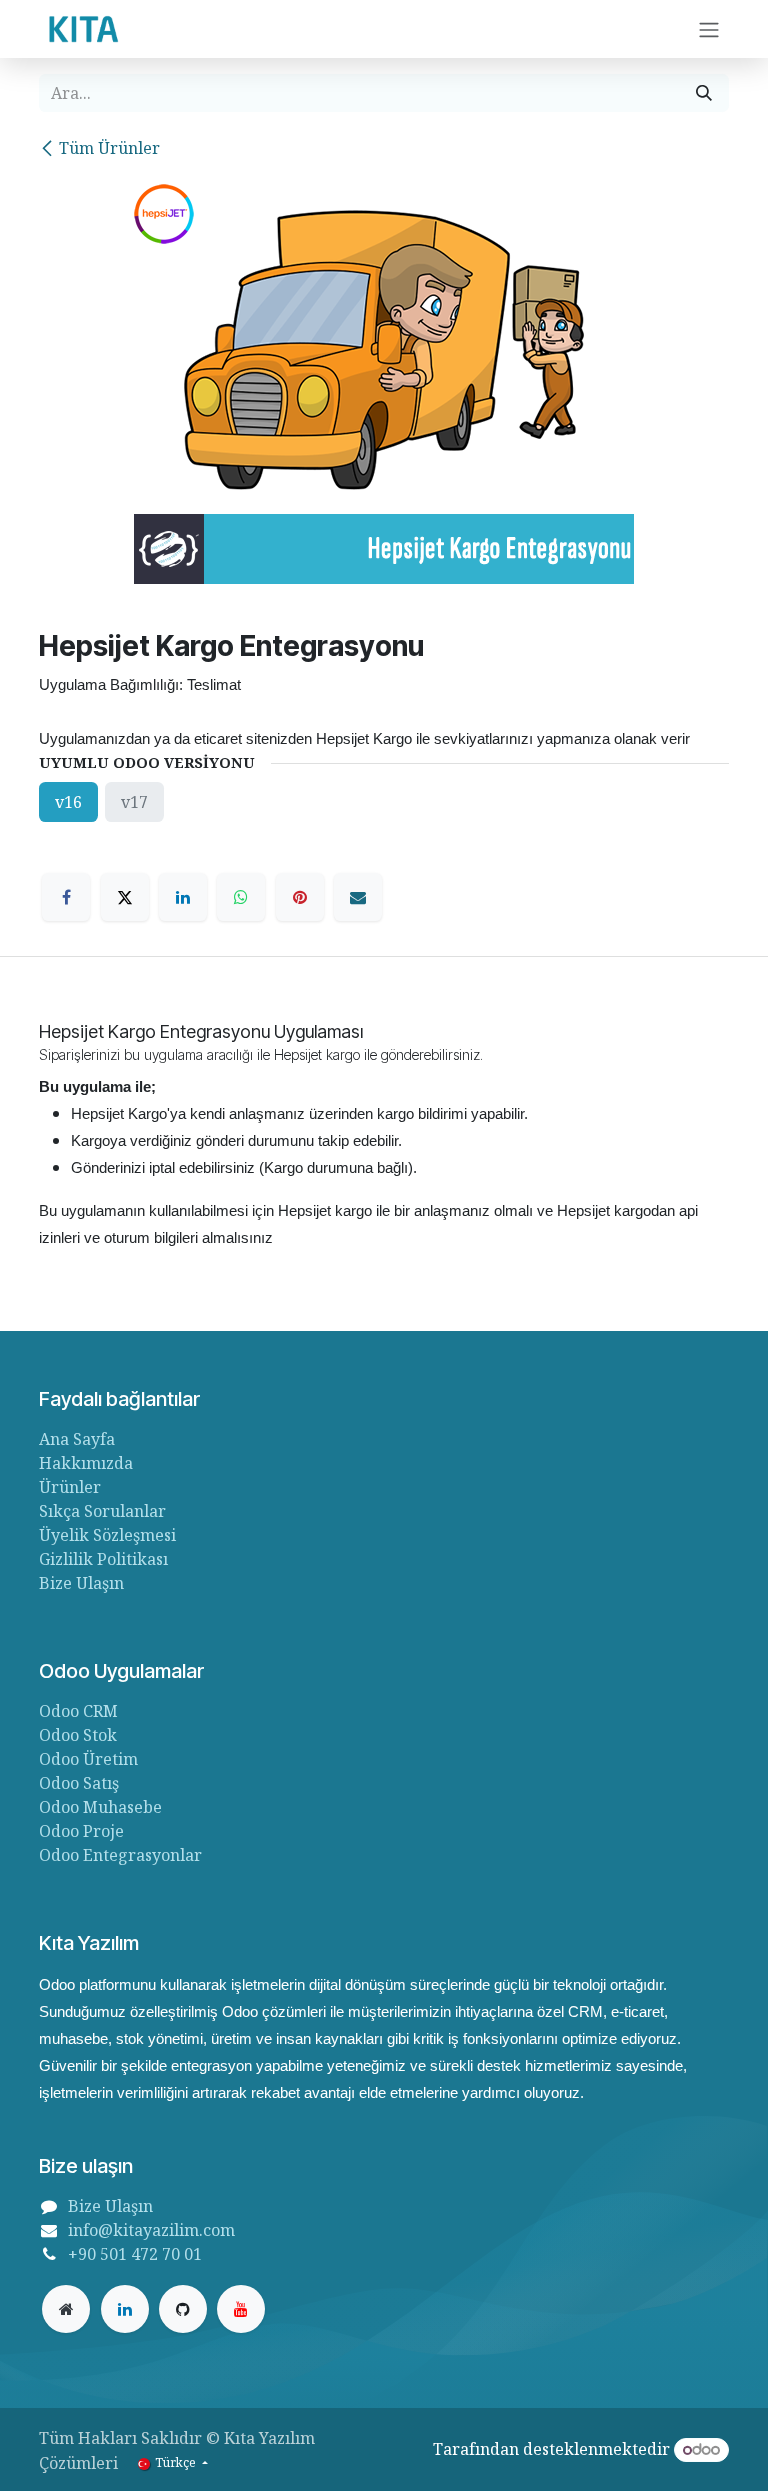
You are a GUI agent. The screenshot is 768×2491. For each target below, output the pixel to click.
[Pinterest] (300, 897)
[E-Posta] (358, 897)
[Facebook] (66, 897)
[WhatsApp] (241, 897)
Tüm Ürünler (109, 148)
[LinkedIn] (183, 897)
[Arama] (704, 93)
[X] (125, 897)
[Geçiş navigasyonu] (709, 29)
